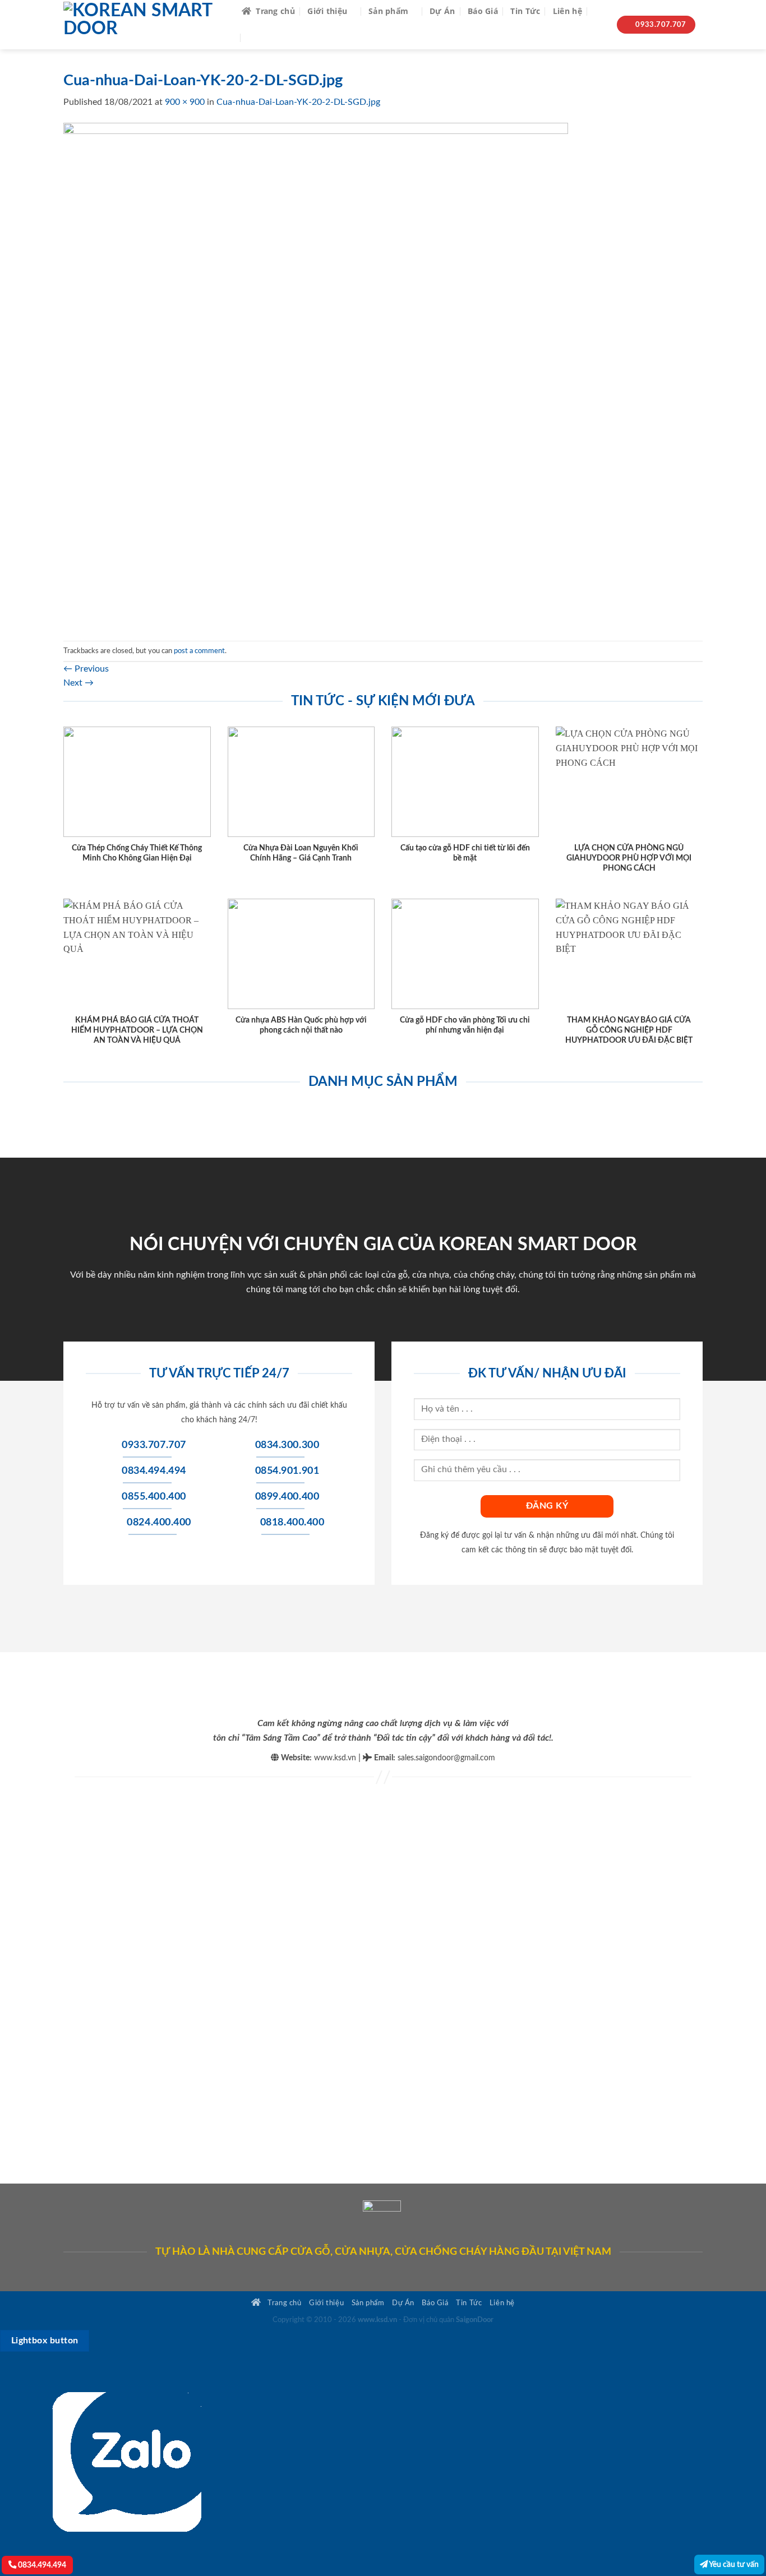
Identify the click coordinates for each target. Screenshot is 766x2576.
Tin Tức (525, 11)
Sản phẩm (388, 11)
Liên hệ (567, 11)
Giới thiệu (327, 11)
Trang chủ (275, 11)
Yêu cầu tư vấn (733, 2565)
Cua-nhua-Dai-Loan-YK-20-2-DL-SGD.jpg (298, 102)
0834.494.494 (41, 2565)
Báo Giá (483, 11)
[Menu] (255, 38)
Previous (86, 669)
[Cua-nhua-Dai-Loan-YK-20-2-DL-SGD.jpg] (316, 374)
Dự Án (442, 11)
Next (79, 683)
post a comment (199, 651)
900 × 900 (185, 102)
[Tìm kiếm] (599, 11)
